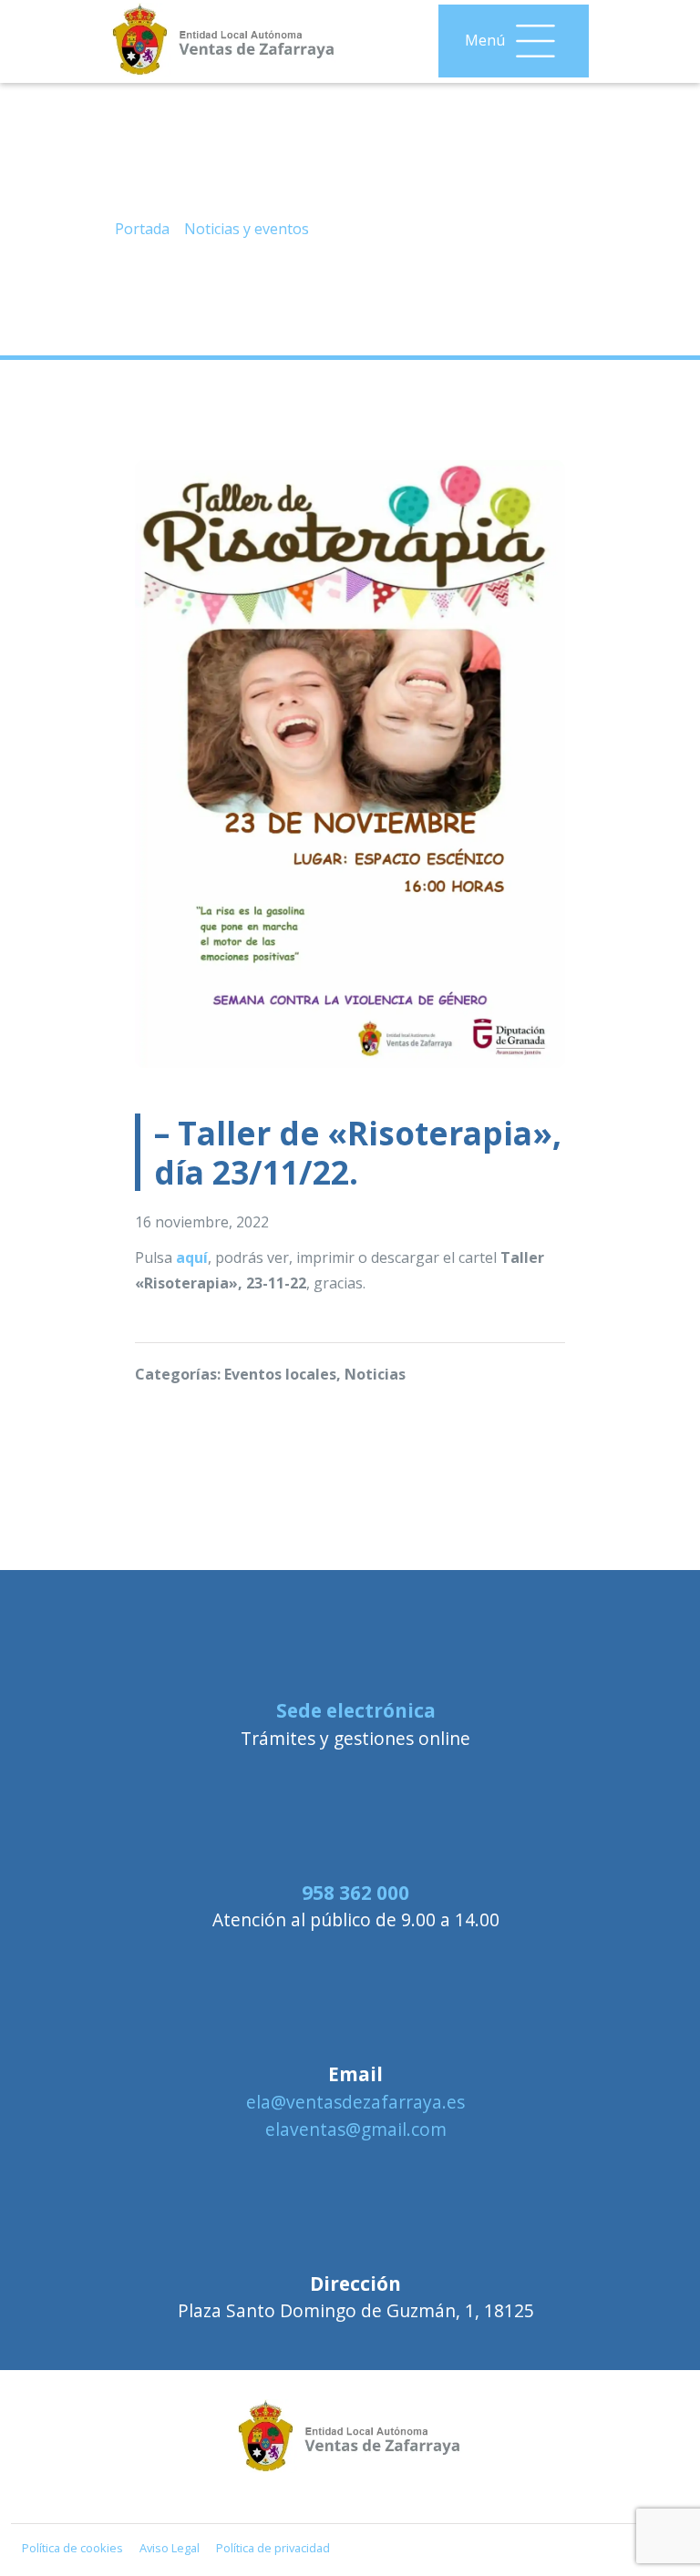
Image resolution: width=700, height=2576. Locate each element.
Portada (142, 229)
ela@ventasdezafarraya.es (355, 2102)
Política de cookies (72, 2548)
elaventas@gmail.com (356, 2129)
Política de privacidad (273, 2548)
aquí (192, 1257)
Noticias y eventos (247, 229)
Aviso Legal (170, 2548)
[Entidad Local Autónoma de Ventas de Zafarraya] (350, 2485)
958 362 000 (355, 1893)
